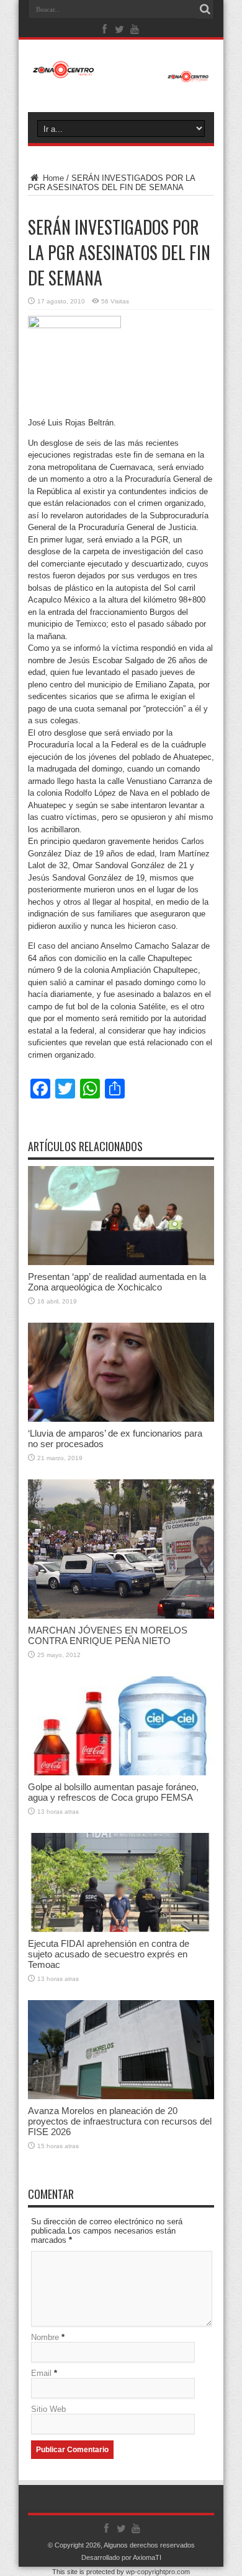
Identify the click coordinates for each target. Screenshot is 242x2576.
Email (41, 2373)
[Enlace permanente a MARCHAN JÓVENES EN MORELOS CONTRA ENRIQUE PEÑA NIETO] (121, 1616)
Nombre (45, 2337)
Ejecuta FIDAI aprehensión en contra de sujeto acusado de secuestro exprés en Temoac (109, 1954)
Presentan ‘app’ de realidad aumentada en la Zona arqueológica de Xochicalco (117, 1282)
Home (52, 178)
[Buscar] (205, 9)
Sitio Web (48, 2409)
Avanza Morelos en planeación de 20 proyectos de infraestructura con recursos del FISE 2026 (120, 2121)
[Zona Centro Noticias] (121, 76)
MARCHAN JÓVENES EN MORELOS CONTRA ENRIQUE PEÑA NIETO (108, 1635)
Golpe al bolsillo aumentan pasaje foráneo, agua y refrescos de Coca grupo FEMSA (113, 1792)
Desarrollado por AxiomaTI (121, 2557)
